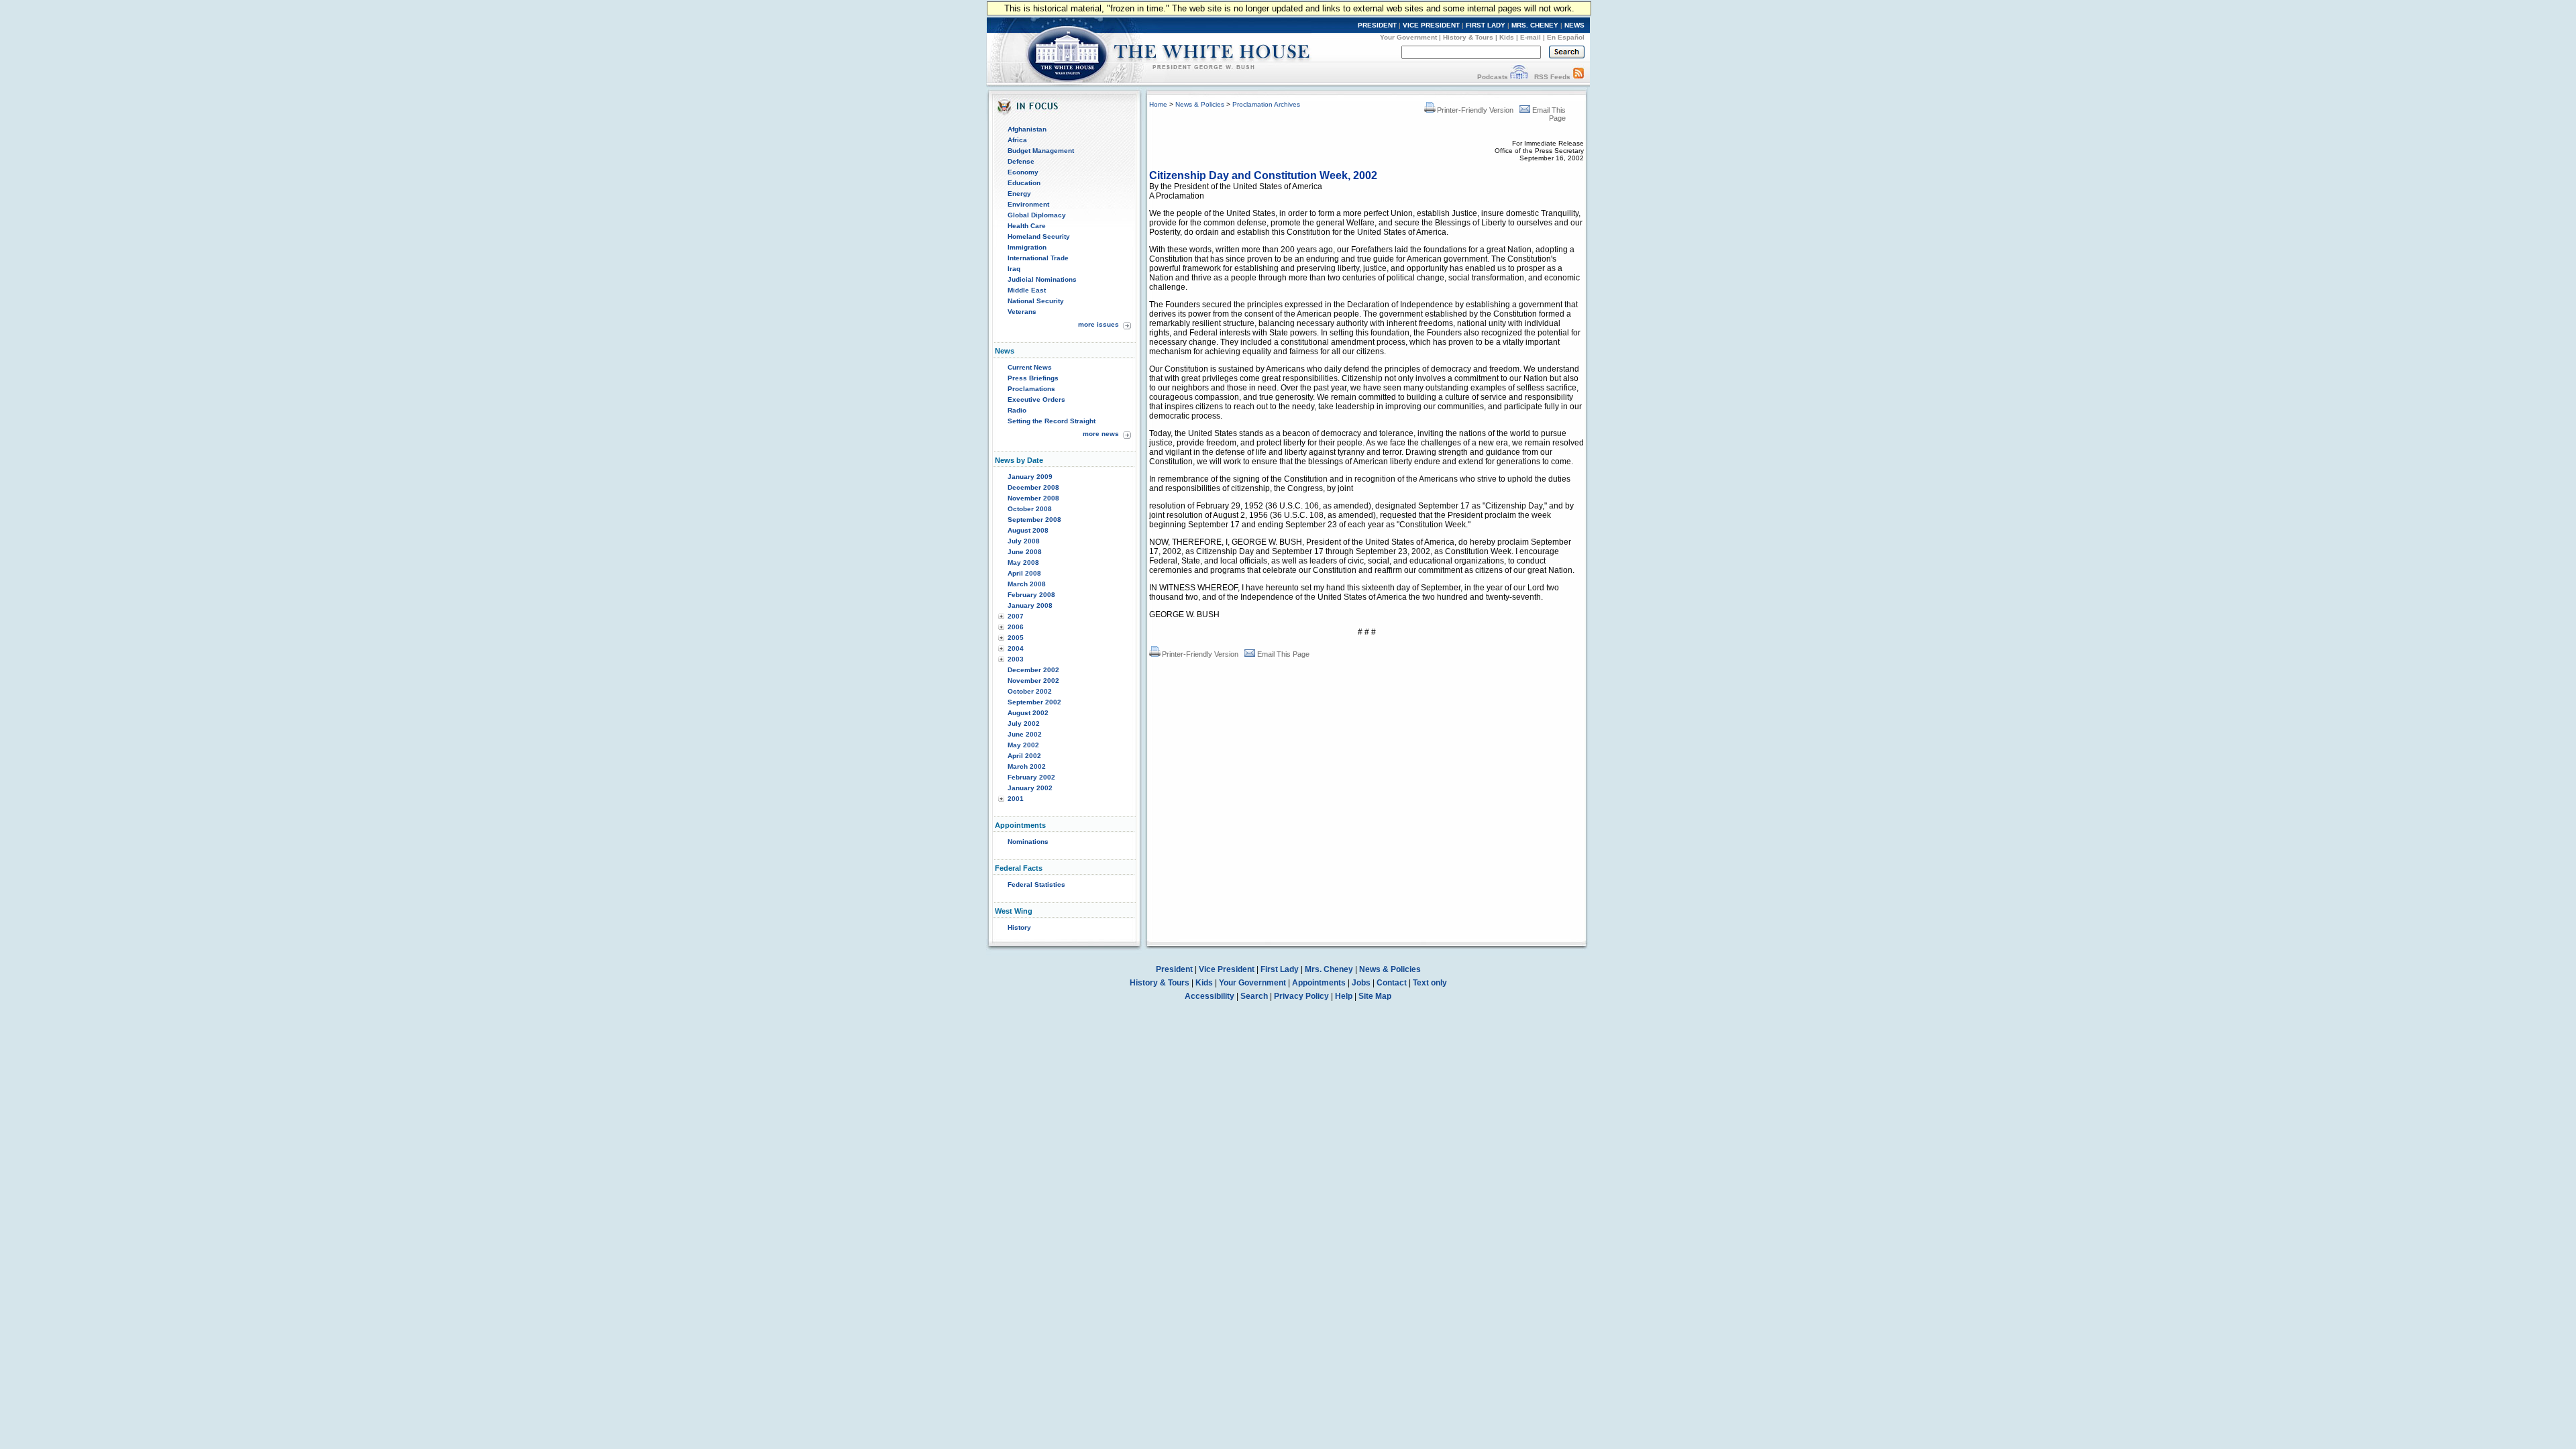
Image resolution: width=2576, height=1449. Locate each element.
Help (1344, 996)
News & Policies (1200, 104)
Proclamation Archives (1266, 104)
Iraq (1014, 269)
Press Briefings (1033, 378)
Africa (1017, 140)
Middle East (1027, 290)
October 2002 (1030, 691)
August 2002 (1028, 713)
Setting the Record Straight (1052, 421)
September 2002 (1034, 702)
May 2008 (1023, 562)
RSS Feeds (1552, 77)
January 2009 (1030, 477)
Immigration (1027, 247)
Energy (1019, 194)
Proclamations (1031, 389)
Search (1254, 996)
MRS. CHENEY (1535, 25)
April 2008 (1024, 573)
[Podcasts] (1519, 77)
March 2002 (1027, 766)
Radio (1017, 410)
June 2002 (1025, 734)
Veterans (1022, 312)
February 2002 (1031, 777)
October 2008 (1030, 509)
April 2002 (1024, 756)
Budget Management (1041, 151)
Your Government (1408, 37)
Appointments (1319, 983)
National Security (1036, 301)
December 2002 (1033, 670)
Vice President (1227, 969)
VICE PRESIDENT (1431, 25)
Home (1158, 104)
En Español (1566, 37)
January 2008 (1030, 605)
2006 (1016, 627)
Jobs (1361, 983)
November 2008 (1033, 498)
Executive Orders (1036, 399)
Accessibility (1210, 996)
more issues (1098, 324)
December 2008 (1033, 487)
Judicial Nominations (1042, 279)
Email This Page (1283, 654)
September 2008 (1034, 520)
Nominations (1028, 842)
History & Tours (1468, 37)
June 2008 (1025, 552)
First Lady (1280, 969)
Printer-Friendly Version (1475, 110)
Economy (1023, 172)
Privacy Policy (1301, 996)
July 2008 (1024, 541)
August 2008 (1028, 530)
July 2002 (1024, 723)
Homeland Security (1039, 236)
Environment (1028, 204)
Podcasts (1493, 77)
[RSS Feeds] (1578, 77)
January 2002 (1030, 788)
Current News (1030, 367)
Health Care (1027, 226)
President (1174, 969)
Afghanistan (1027, 129)
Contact (1392, 983)
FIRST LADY (1486, 25)
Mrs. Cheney (1329, 969)
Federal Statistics (1036, 884)
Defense (1021, 161)
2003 (1016, 659)
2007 (1016, 616)
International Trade (1038, 258)
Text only (1430, 983)
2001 (1016, 799)
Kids (1507, 37)
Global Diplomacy (1037, 215)
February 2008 (1031, 595)
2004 (1016, 648)
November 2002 (1033, 681)
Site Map (1375, 996)
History (1019, 927)
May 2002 (1023, 745)
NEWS (1574, 25)
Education (1024, 183)
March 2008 (1027, 584)
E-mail (1531, 37)
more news (1101, 434)
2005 (1016, 638)
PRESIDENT (1377, 25)
